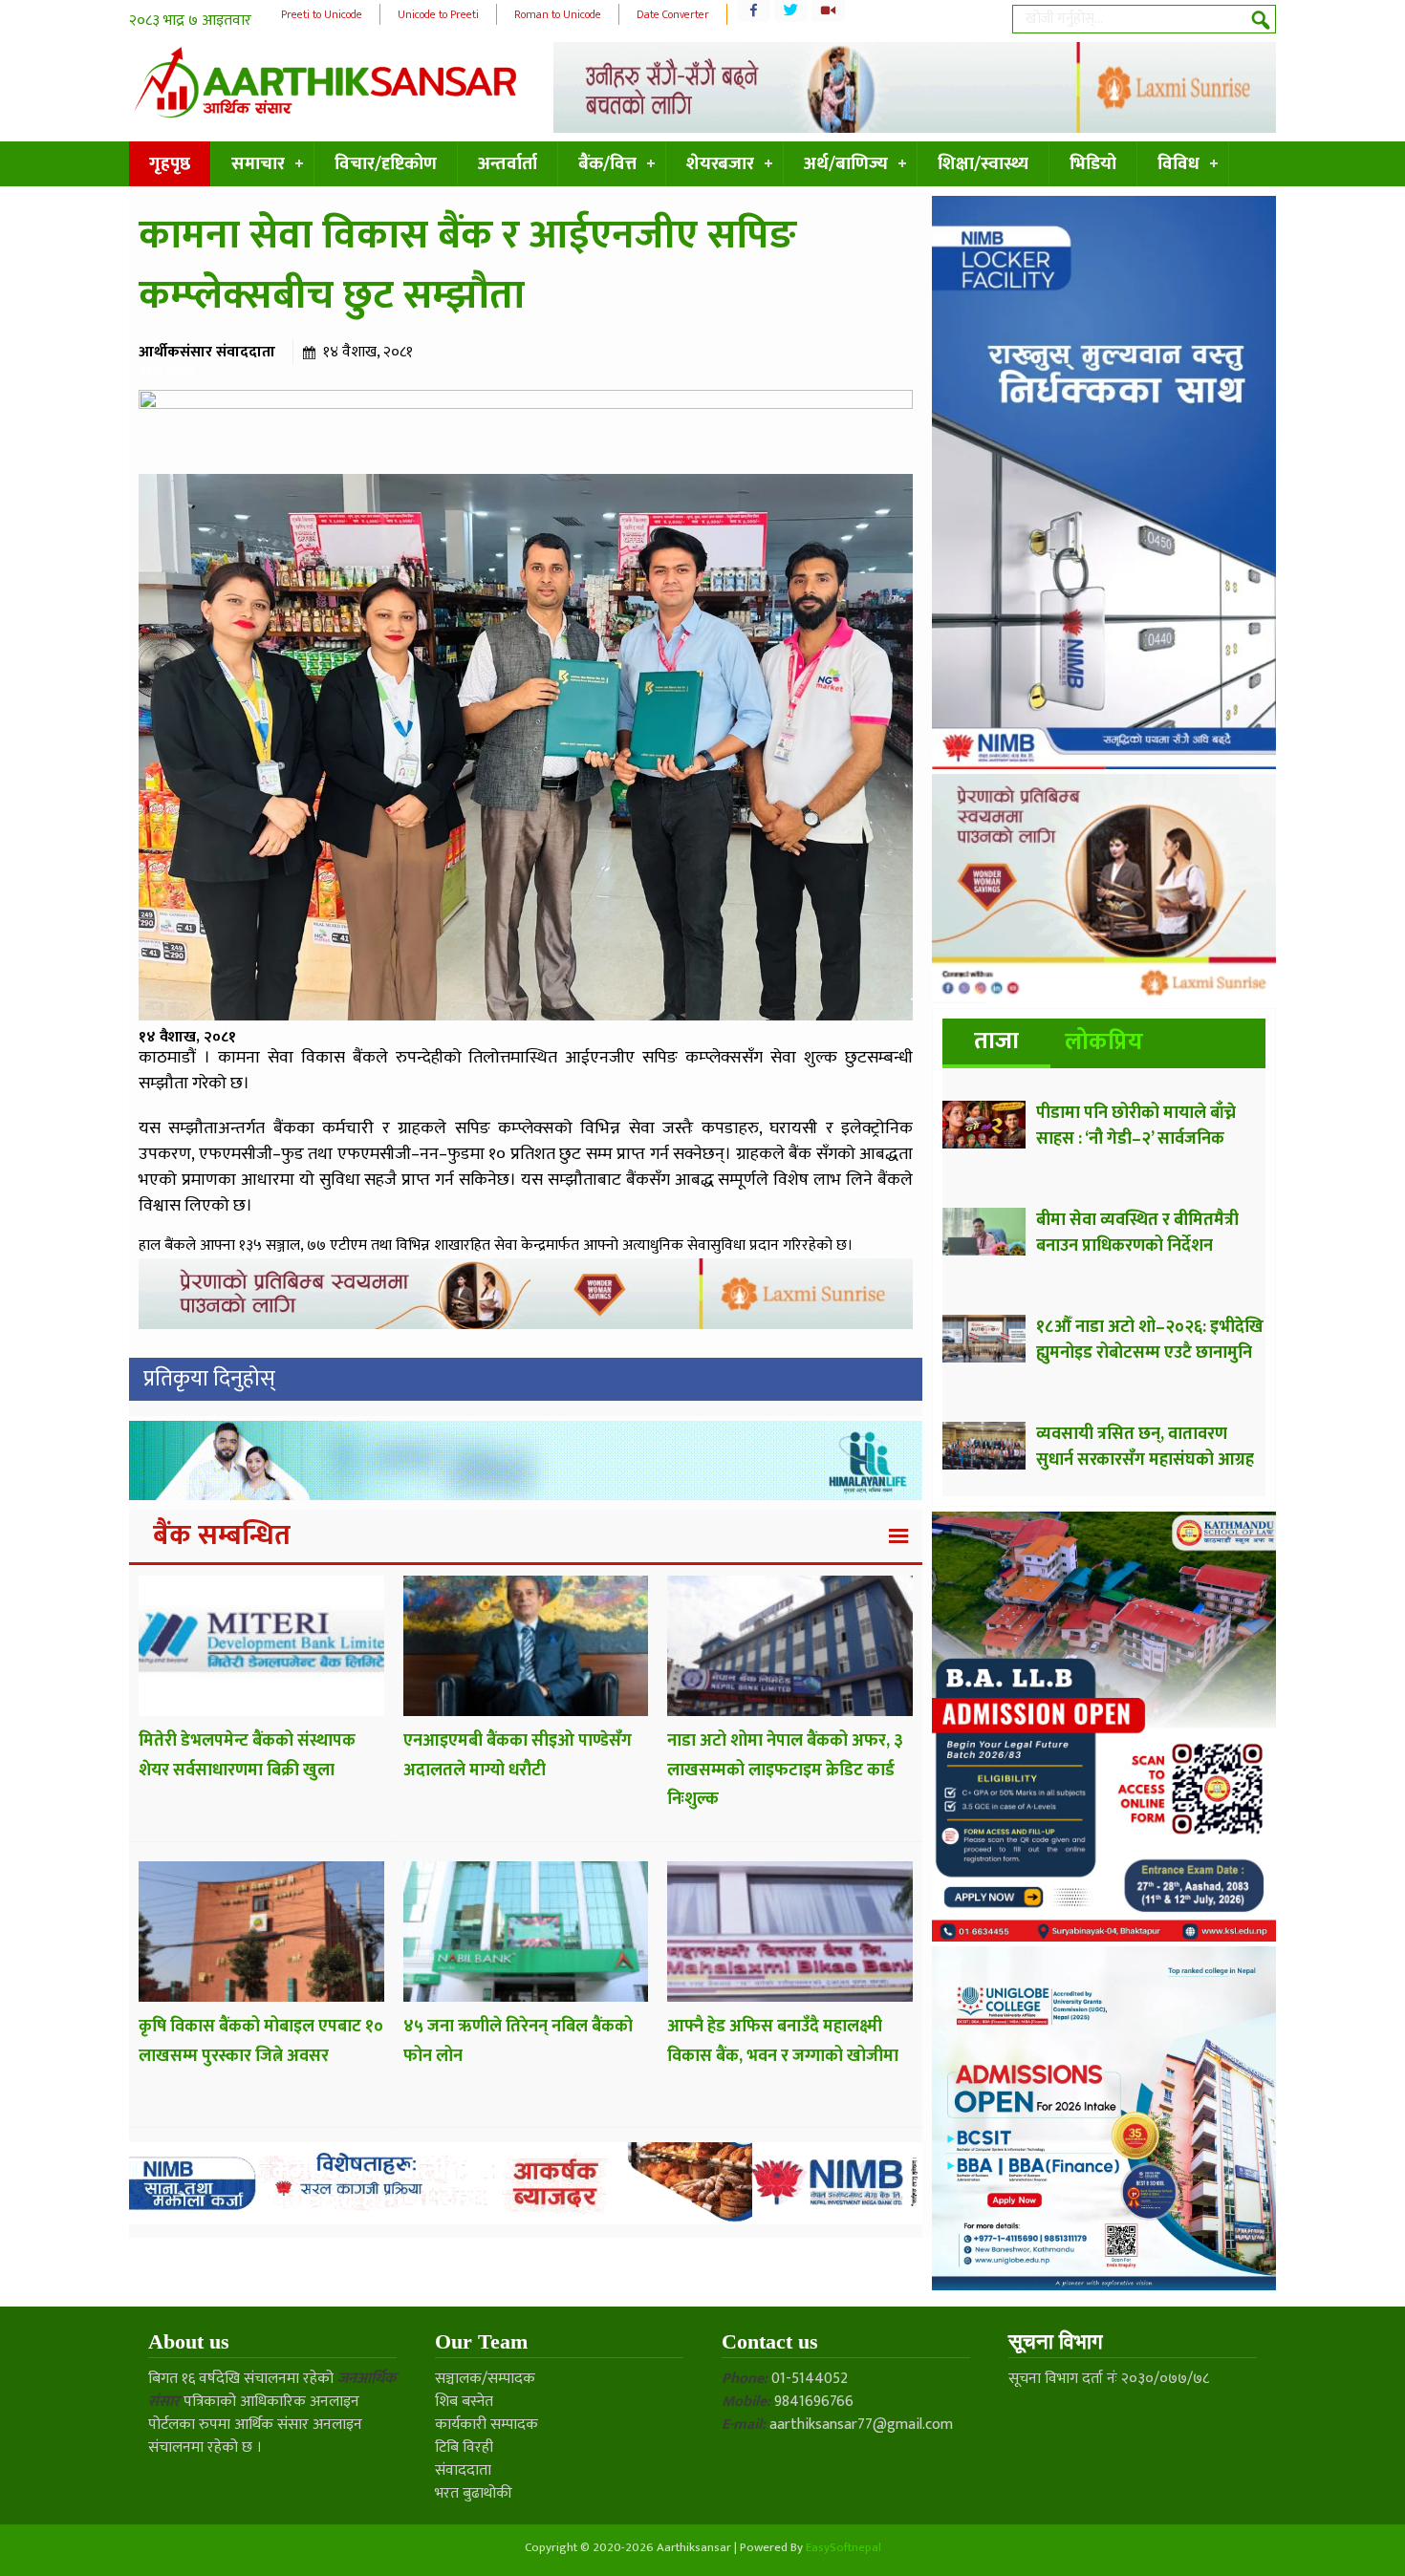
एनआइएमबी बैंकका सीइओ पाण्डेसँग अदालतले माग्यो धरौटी (518, 1756)
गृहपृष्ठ (170, 164)
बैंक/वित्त (607, 164)
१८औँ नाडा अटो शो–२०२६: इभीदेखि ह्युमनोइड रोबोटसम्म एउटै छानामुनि (1150, 1340)
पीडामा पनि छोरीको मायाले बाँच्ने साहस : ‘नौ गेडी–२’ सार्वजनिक (1136, 1126)
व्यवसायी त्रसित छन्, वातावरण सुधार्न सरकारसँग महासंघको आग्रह (1145, 1447)
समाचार (258, 164)
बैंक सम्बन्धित (222, 1535)
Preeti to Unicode (322, 14)
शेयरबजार (720, 164)
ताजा (996, 1041)
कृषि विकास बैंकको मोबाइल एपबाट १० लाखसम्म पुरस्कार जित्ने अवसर (261, 2041)
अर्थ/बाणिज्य (846, 164)
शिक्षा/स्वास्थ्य (983, 164)
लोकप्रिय (1104, 1042)
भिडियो (1093, 164)
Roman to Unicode (558, 14)
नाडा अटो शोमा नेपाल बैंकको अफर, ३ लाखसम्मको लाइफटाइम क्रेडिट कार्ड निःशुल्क (785, 1770)
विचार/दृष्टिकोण (386, 164)
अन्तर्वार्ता (508, 164)
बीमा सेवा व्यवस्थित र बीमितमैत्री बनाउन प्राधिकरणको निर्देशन (1137, 1233)
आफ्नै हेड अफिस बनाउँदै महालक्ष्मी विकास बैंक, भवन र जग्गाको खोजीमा (783, 2041)
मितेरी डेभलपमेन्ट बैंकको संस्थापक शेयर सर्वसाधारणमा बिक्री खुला (247, 1756)
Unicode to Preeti (438, 14)
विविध (1178, 164)
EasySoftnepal (843, 2547)
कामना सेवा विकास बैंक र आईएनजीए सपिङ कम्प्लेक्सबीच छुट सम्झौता (468, 266)
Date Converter (673, 14)
